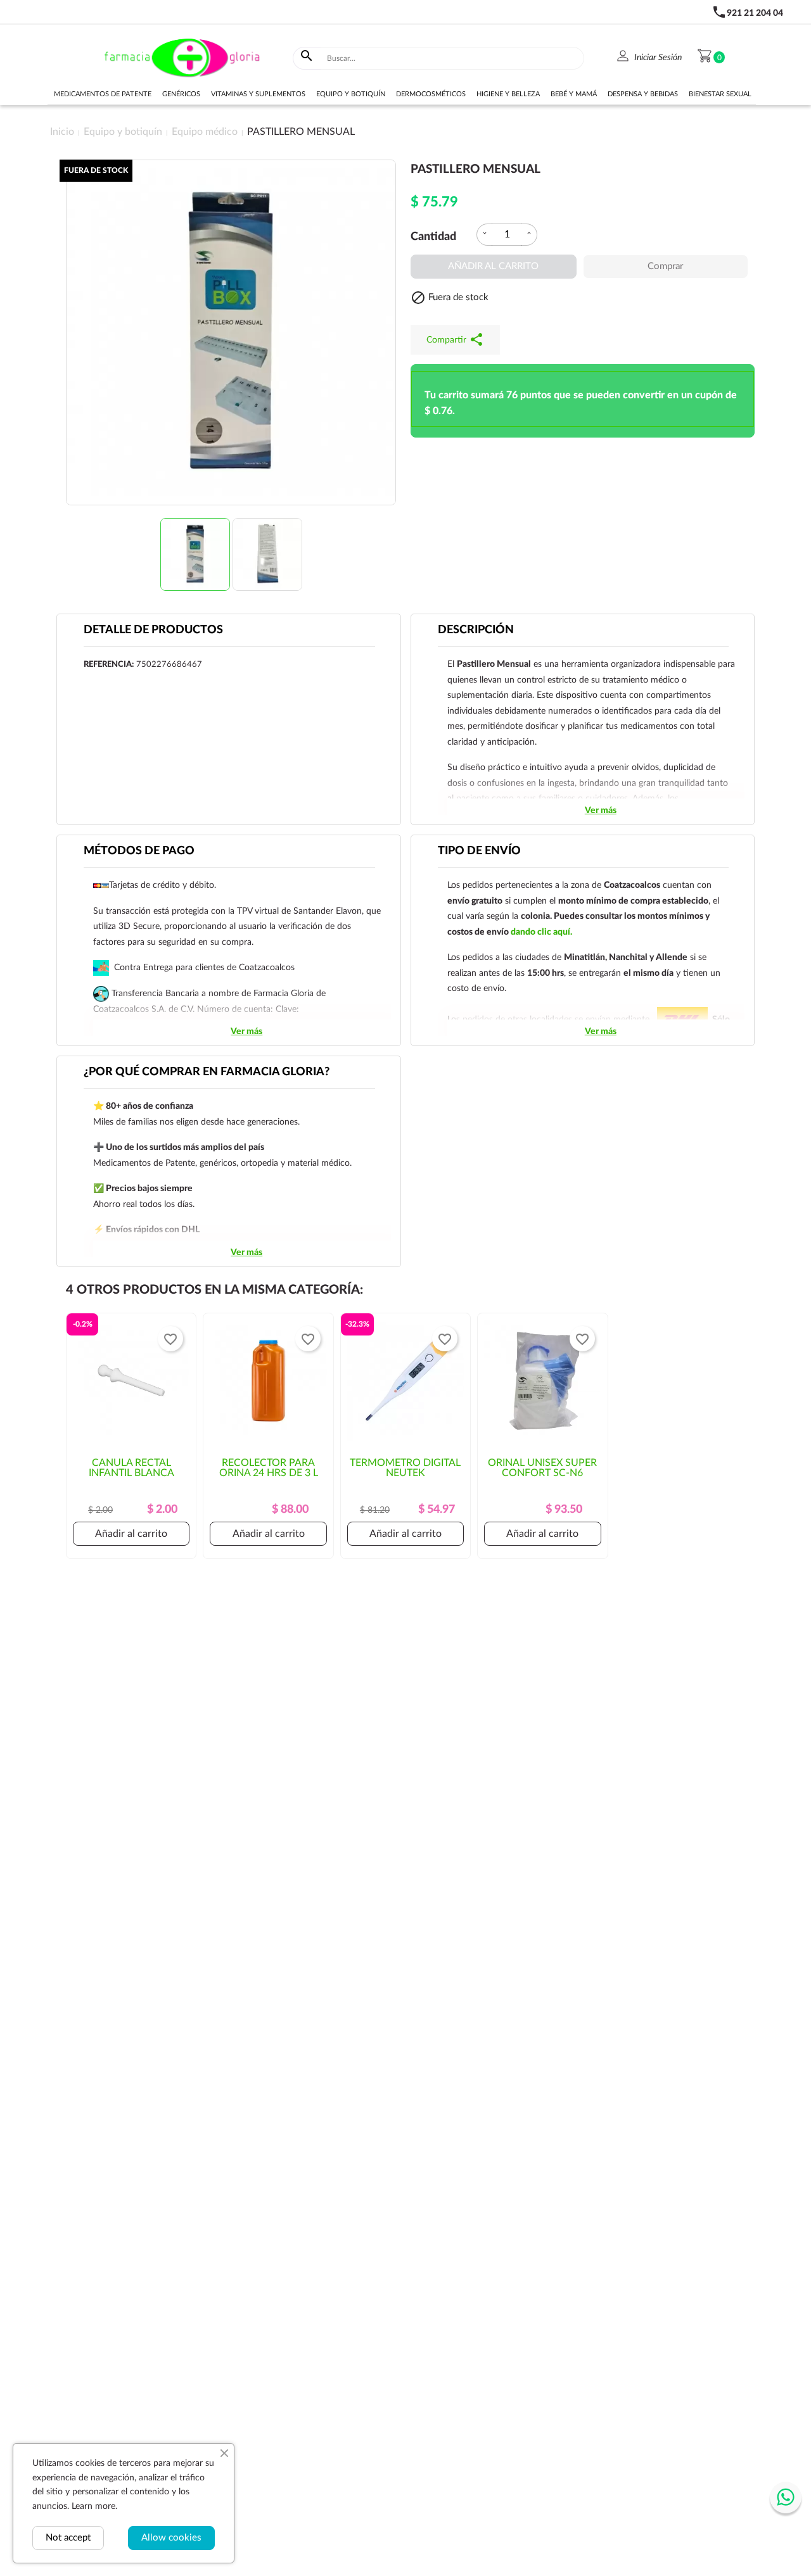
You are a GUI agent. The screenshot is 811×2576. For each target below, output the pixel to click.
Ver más (601, 811)
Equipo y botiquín (351, 94)
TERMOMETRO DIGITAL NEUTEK (405, 1468)
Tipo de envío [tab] (479, 851)
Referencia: (109, 665)
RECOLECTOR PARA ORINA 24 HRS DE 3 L (269, 1468)
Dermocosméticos (431, 94)
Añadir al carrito (493, 266)
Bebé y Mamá (574, 94)
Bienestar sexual (720, 94)
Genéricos (181, 94)
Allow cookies (171, 2538)
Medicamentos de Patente (103, 94)
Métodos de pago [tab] (139, 851)
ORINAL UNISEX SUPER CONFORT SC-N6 (542, 1468)
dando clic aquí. (541, 932)
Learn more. (94, 2506)
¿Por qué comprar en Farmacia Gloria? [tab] (207, 1072)
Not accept (68, 2538)
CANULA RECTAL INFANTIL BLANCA (131, 1468)
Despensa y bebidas (643, 94)
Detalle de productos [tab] (153, 630)
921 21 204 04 (755, 13)
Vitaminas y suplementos (258, 94)
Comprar (665, 266)
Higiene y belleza (508, 94)
